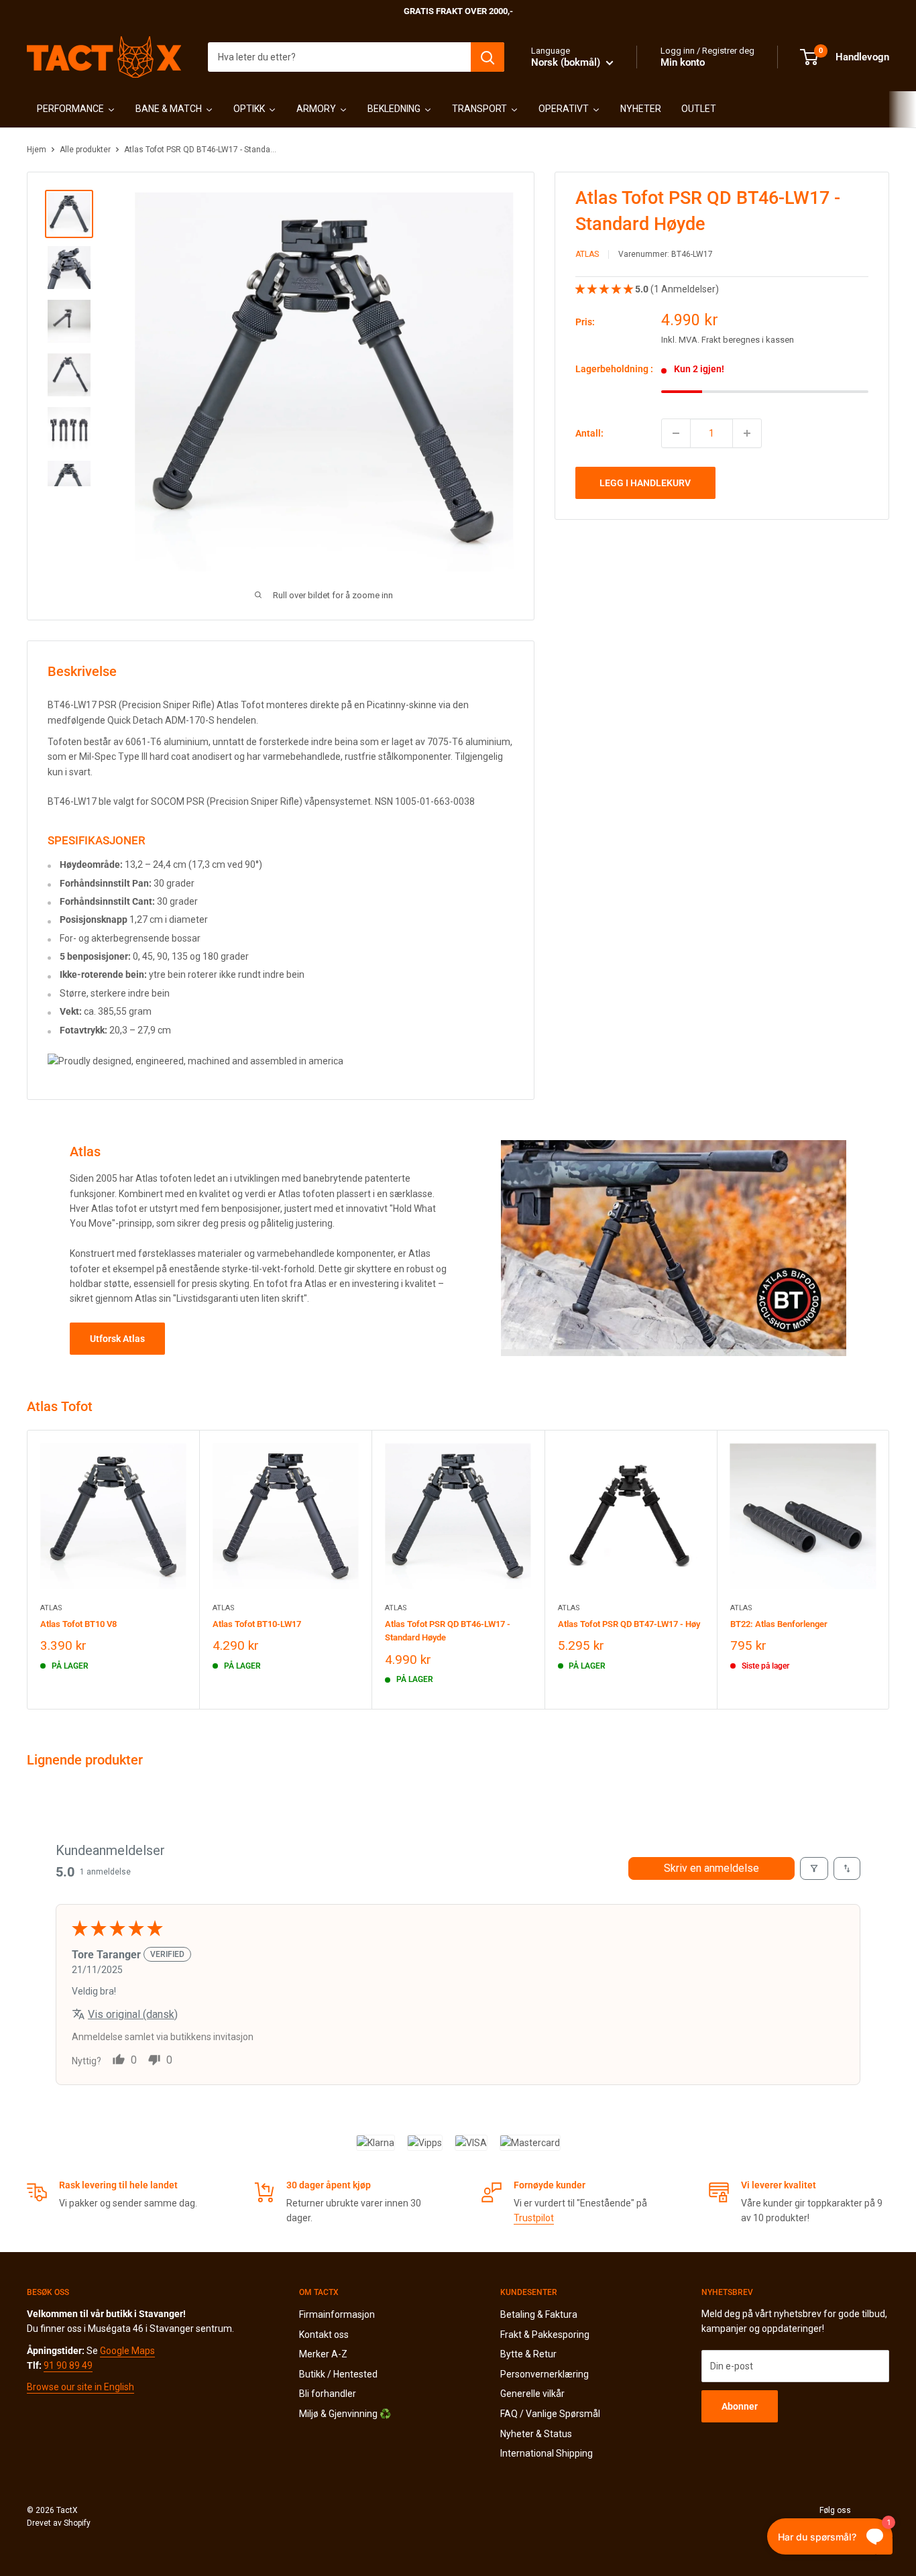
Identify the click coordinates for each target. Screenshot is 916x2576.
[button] (605, 288)
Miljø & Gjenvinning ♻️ (345, 2414)
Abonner (740, 2406)
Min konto (683, 62)
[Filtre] (814, 1868)
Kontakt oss (324, 2335)
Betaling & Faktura (539, 2314)
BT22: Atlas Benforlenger (779, 1624)
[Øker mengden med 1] (747, 433)
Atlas (587, 254)
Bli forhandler (328, 2394)
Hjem (37, 150)
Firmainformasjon (337, 2314)
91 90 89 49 (68, 2365)
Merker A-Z (323, 2354)
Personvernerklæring (545, 2374)
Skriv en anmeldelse (711, 1868)
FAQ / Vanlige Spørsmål (550, 2414)
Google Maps (127, 2351)
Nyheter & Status (536, 2434)
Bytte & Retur (528, 2354)
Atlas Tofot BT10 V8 (78, 1624)
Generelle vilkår (532, 2394)
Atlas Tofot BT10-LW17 (257, 1624)
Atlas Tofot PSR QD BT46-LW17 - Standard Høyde (448, 1631)
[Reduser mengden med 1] (676, 433)
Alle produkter (85, 150)
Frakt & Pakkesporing (545, 2335)
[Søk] (488, 57)
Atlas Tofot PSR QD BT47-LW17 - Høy (629, 1624)
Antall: (589, 433)
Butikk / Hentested (338, 2374)
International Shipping (547, 2453)
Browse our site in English (80, 2387)
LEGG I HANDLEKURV (645, 483)
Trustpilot (534, 2218)
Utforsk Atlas (117, 1339)
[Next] (890, 1570)
